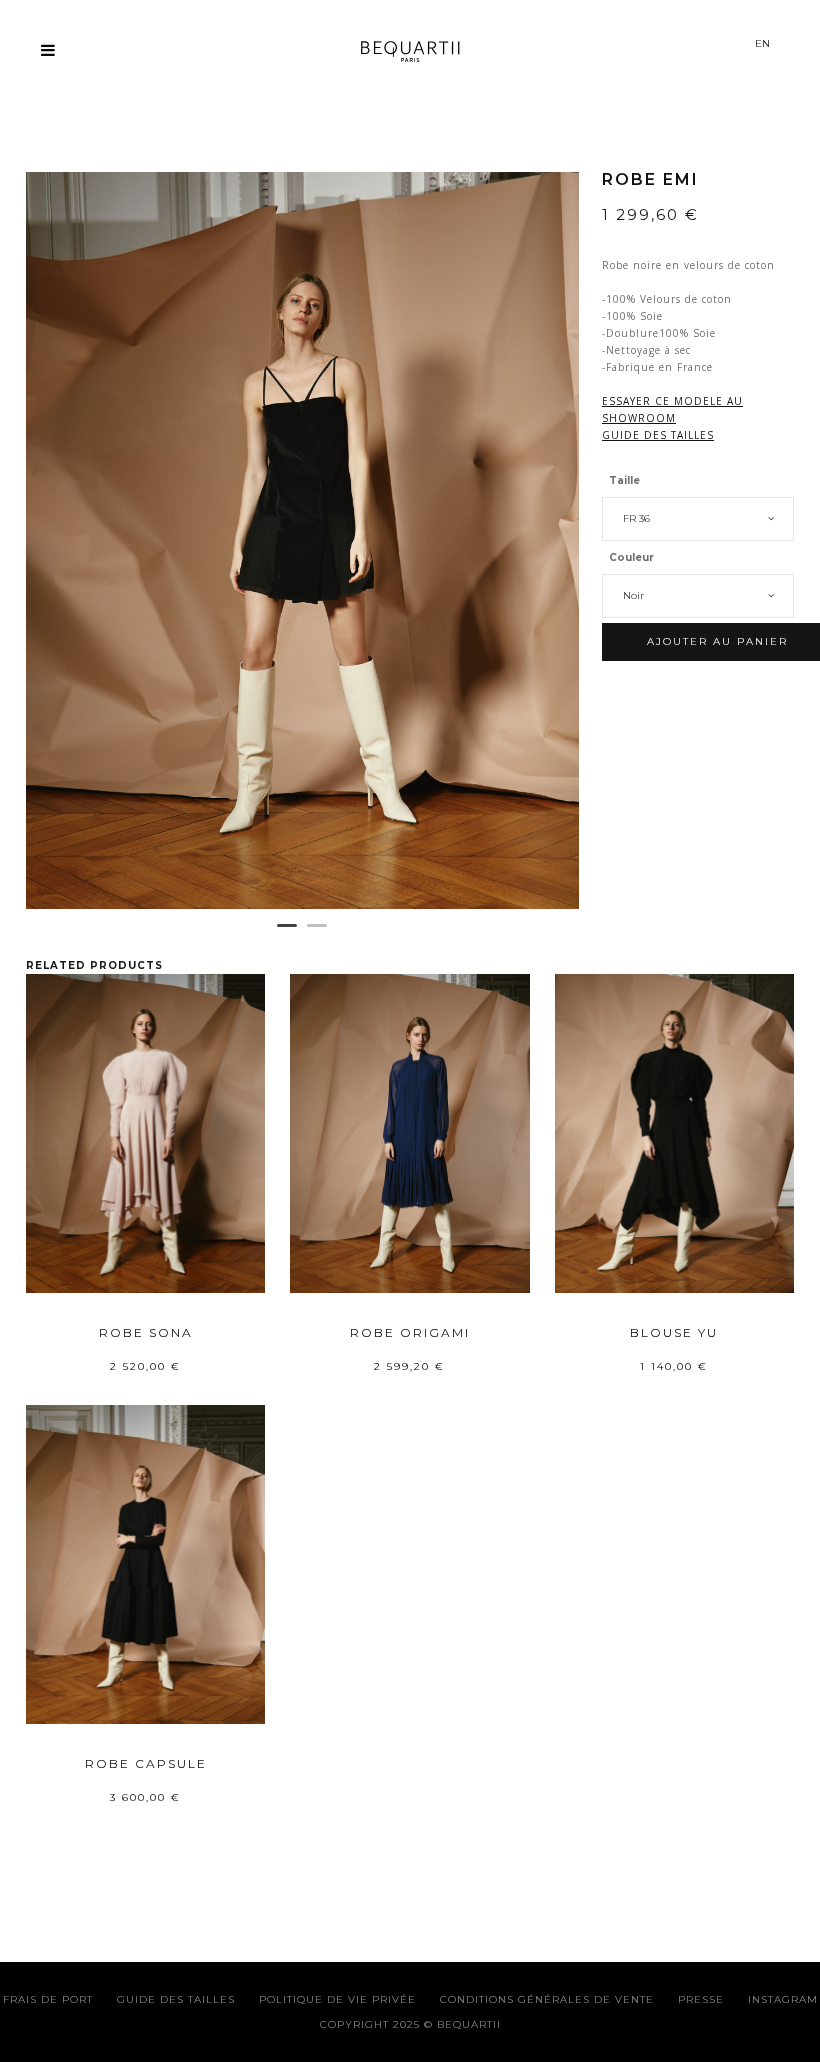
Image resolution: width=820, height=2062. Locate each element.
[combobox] (698, 519)
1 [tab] (287, 934)
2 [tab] (317, 934)
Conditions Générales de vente (547, 1999)
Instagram (783, 1999)
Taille (624, 480)
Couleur (631, 557)
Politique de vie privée (337, 1999)
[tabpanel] (302, 540)
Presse (701, 1999)
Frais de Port (48, 1999)
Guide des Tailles (176, 1999)
